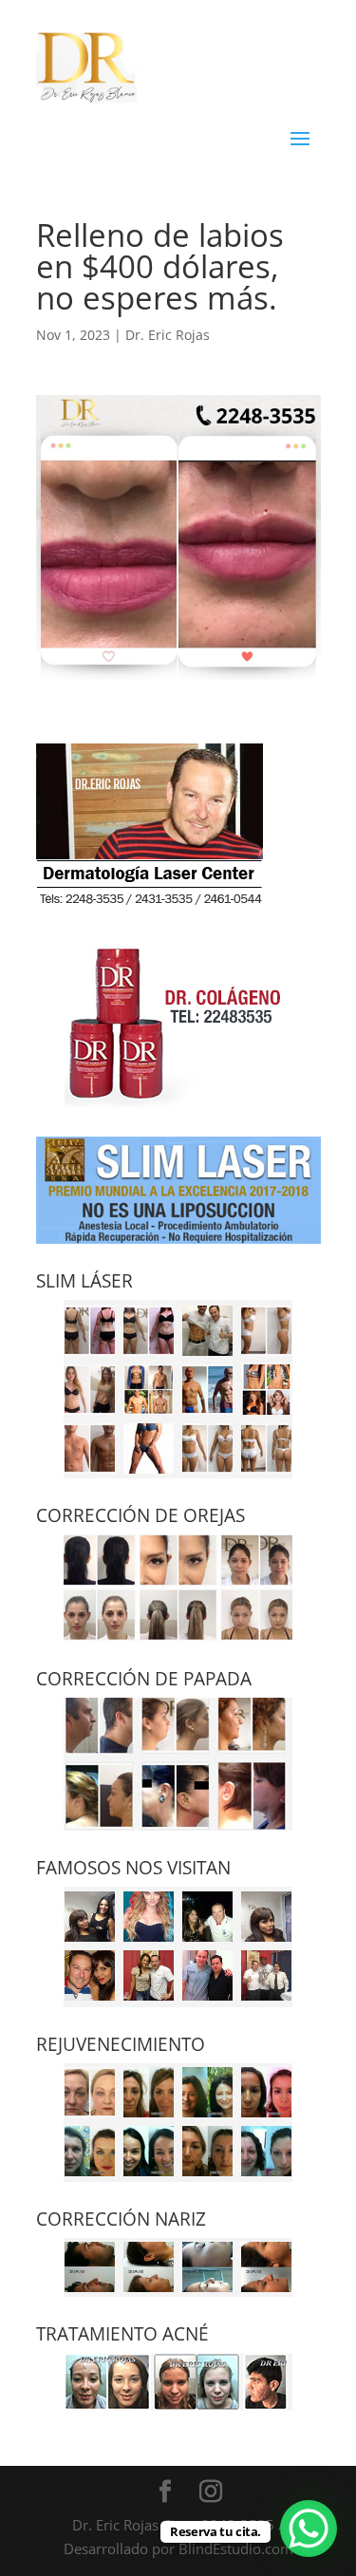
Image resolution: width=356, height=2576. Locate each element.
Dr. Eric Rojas (168, 335)
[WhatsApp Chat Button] (309, 2529)
